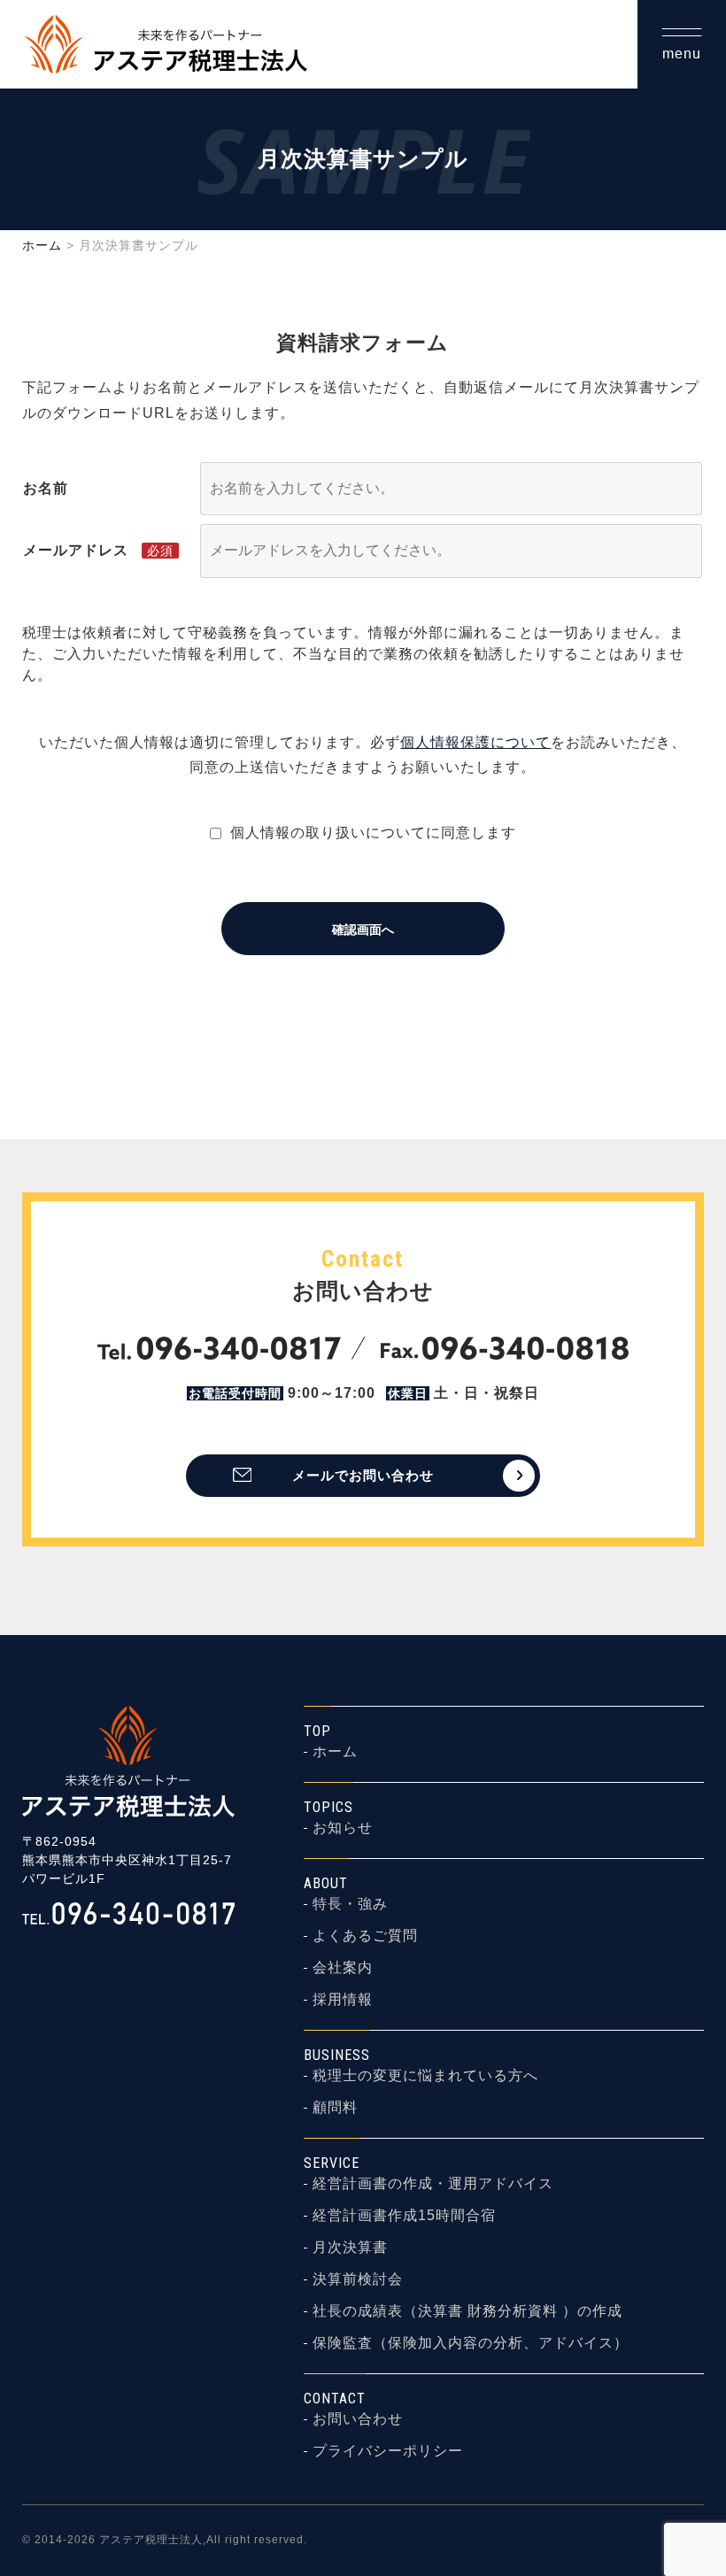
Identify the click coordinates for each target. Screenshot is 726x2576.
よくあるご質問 (365, 1936)
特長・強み (350, 1904)
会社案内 (343, 1968)
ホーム (42, 245)
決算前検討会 (358, 2279)
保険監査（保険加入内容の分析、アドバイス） (471, 2343)
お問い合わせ (358, 2419)
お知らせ (343, 1828)
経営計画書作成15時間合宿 (404, 2216)
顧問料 (335, 2108)
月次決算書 (350, 2248)
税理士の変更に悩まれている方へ (425, 2076)
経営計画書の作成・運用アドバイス (433, 2184)
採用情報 (343, 2000)
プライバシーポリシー (388, 2451)
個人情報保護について (475, 742)
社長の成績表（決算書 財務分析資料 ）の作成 (467, 2311)
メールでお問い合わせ (363, 1475)
